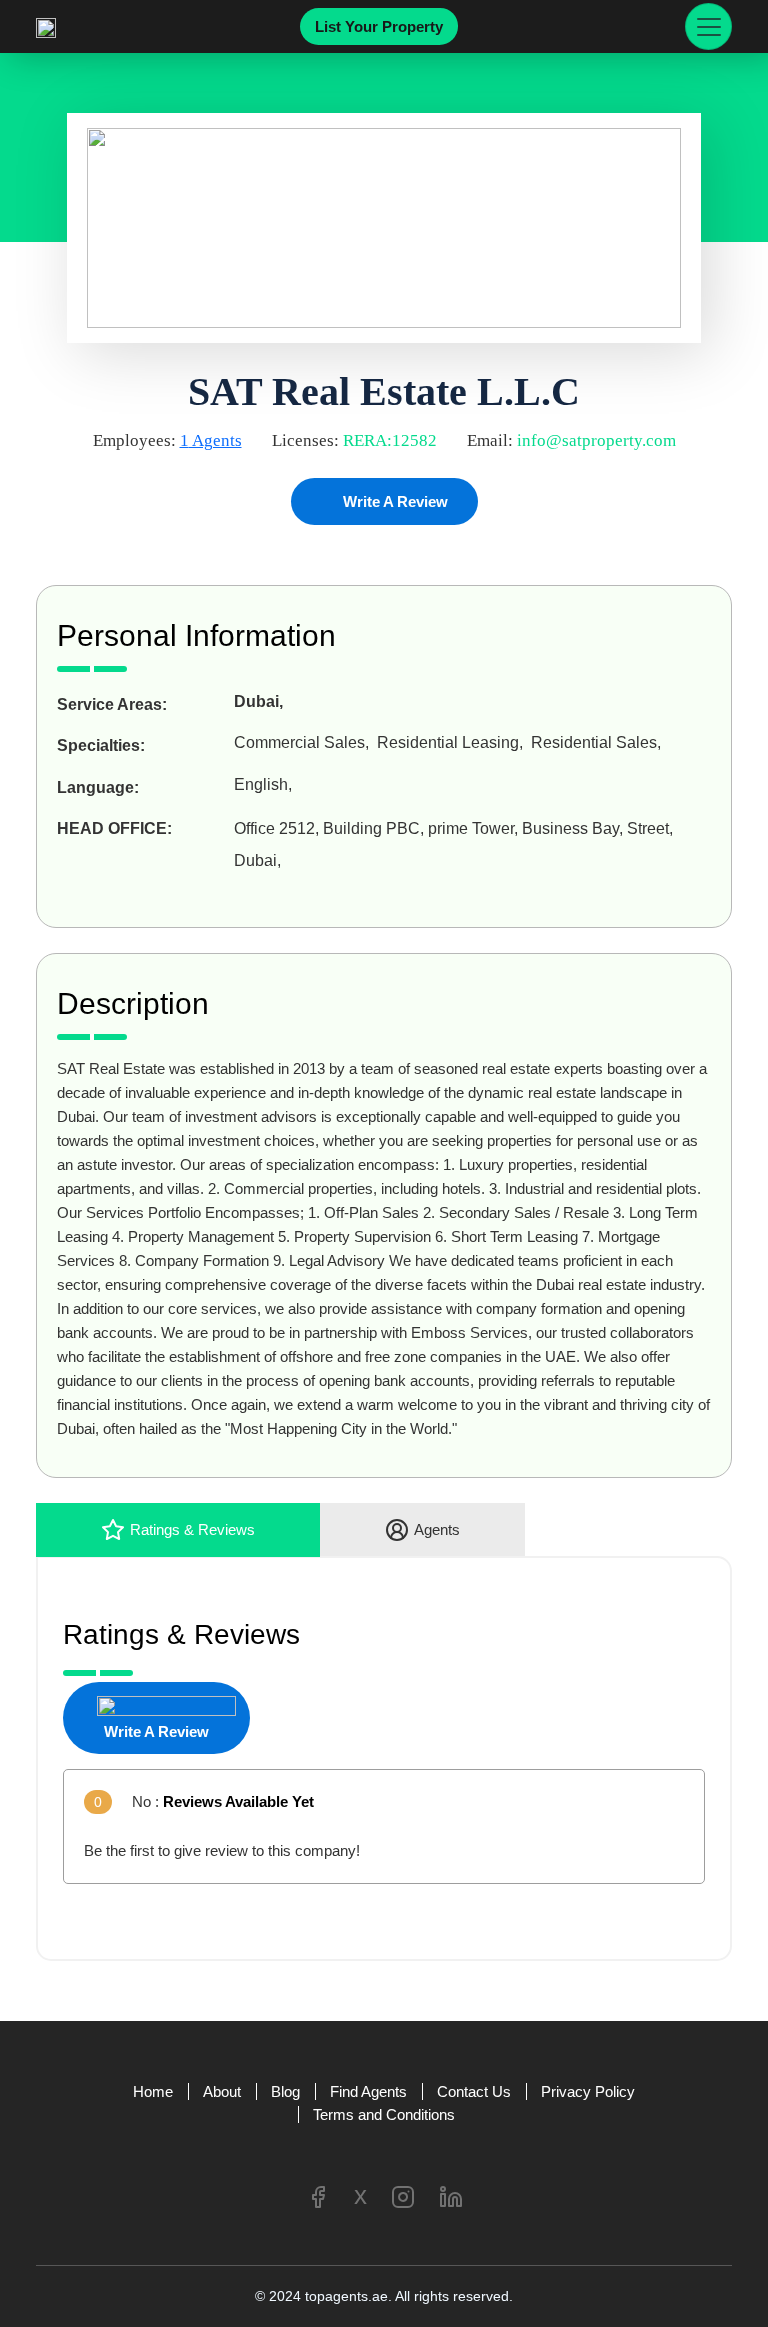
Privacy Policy (588, 2091)
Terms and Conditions (384, 2114)
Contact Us (474, 2091)
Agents (437, 1529)
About (222, 2091)
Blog (285, 2091)
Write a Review (393, 501)
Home (153, 2091)
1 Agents (211, 440)
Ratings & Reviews (192, 1529)
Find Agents (368, 2091)
